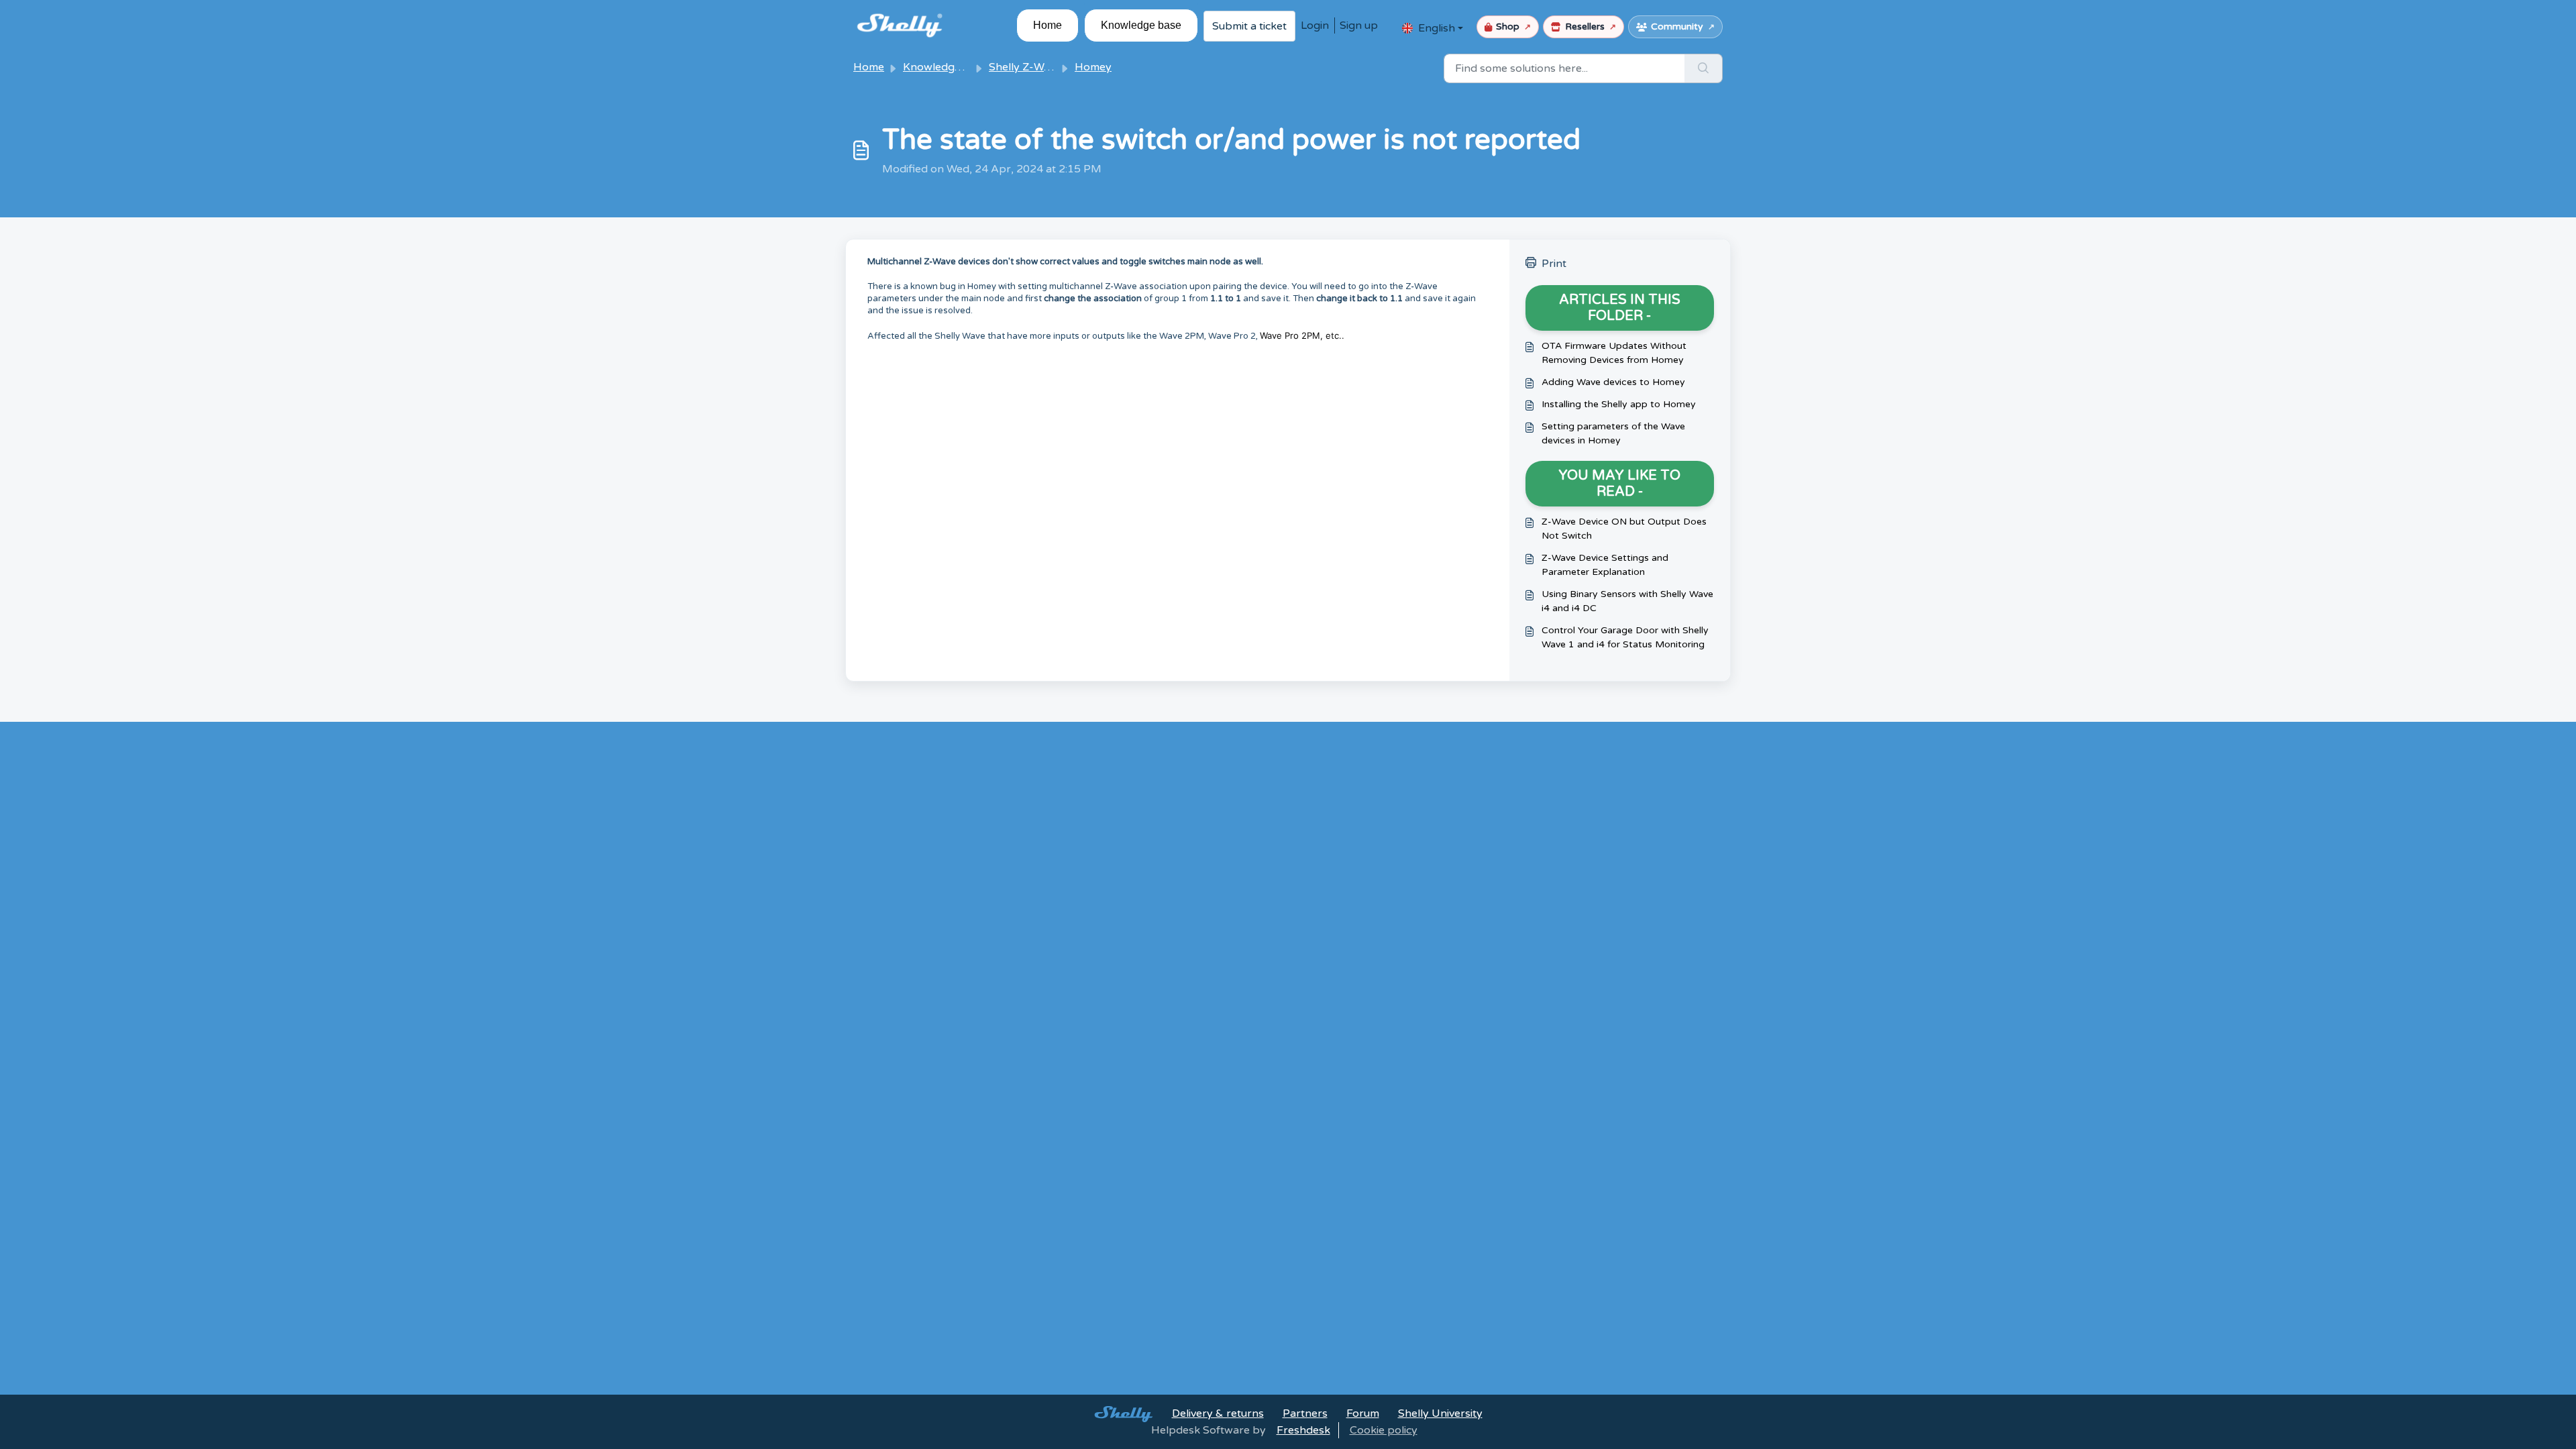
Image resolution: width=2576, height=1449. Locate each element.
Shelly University (1440, 1413)
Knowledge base (1141, 25)
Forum (1363, 1413)
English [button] (1437, 28)
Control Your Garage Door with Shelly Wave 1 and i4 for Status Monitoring (1625, 637)
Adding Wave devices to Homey (1613, 382)
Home (1048, 25)
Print (1554, 264)
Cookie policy (1384, 1430)
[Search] (1704, 68)
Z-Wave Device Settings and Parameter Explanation (1605, 565)
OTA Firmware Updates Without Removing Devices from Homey (1614, 353)
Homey (1093, 67)
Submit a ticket (1249, 26)
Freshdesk (1303, 1430)
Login (1315, 25)
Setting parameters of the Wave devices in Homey (1613, 433)
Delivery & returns (1218, 1413)
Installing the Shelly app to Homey (1619, 404)
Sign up (1359, 25)
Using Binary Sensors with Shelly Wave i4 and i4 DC (1627, 601)
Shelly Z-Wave (1025, 67)
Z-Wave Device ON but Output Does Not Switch (1624, 529)
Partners (1305, 1413)
